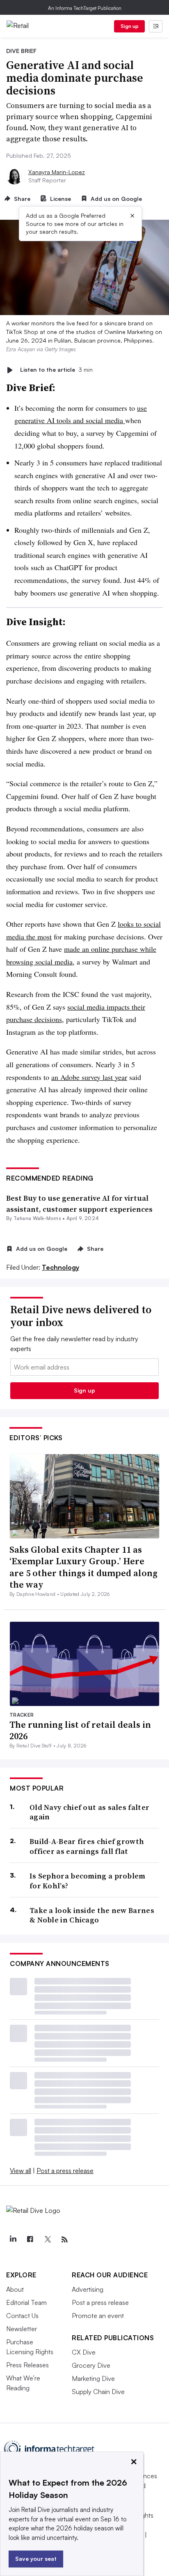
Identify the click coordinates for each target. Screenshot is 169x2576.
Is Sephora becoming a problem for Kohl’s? (88, 1881)
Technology (61, 1267)
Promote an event (98, 2316)
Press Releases (27, 2365)
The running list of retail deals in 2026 (80, 1730)
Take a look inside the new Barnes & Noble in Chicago (92, 1915)
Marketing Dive (93, 2378)
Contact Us (22, 2316)
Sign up (130, 26)
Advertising (88, 2289)
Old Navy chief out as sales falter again (89, 1812)
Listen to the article (56, 370)
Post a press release (65, 2171)
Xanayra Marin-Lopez (57, 172)
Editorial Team (26, 2302)
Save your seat (36, 2559)
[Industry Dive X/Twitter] (47, 2240)
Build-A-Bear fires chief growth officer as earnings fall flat (87, 1846)
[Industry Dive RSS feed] (64, 2240)
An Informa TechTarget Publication (85, 8)
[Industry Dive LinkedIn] (13, 2240)
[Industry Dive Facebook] (30, 2240)
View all (21, 2171)
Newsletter (22, 2329)
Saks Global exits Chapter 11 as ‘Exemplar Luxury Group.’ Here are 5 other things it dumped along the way (83, 1567)
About (15, 2289)
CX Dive (84, 2352)
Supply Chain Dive (98, 2392)
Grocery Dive (91, 2365)
